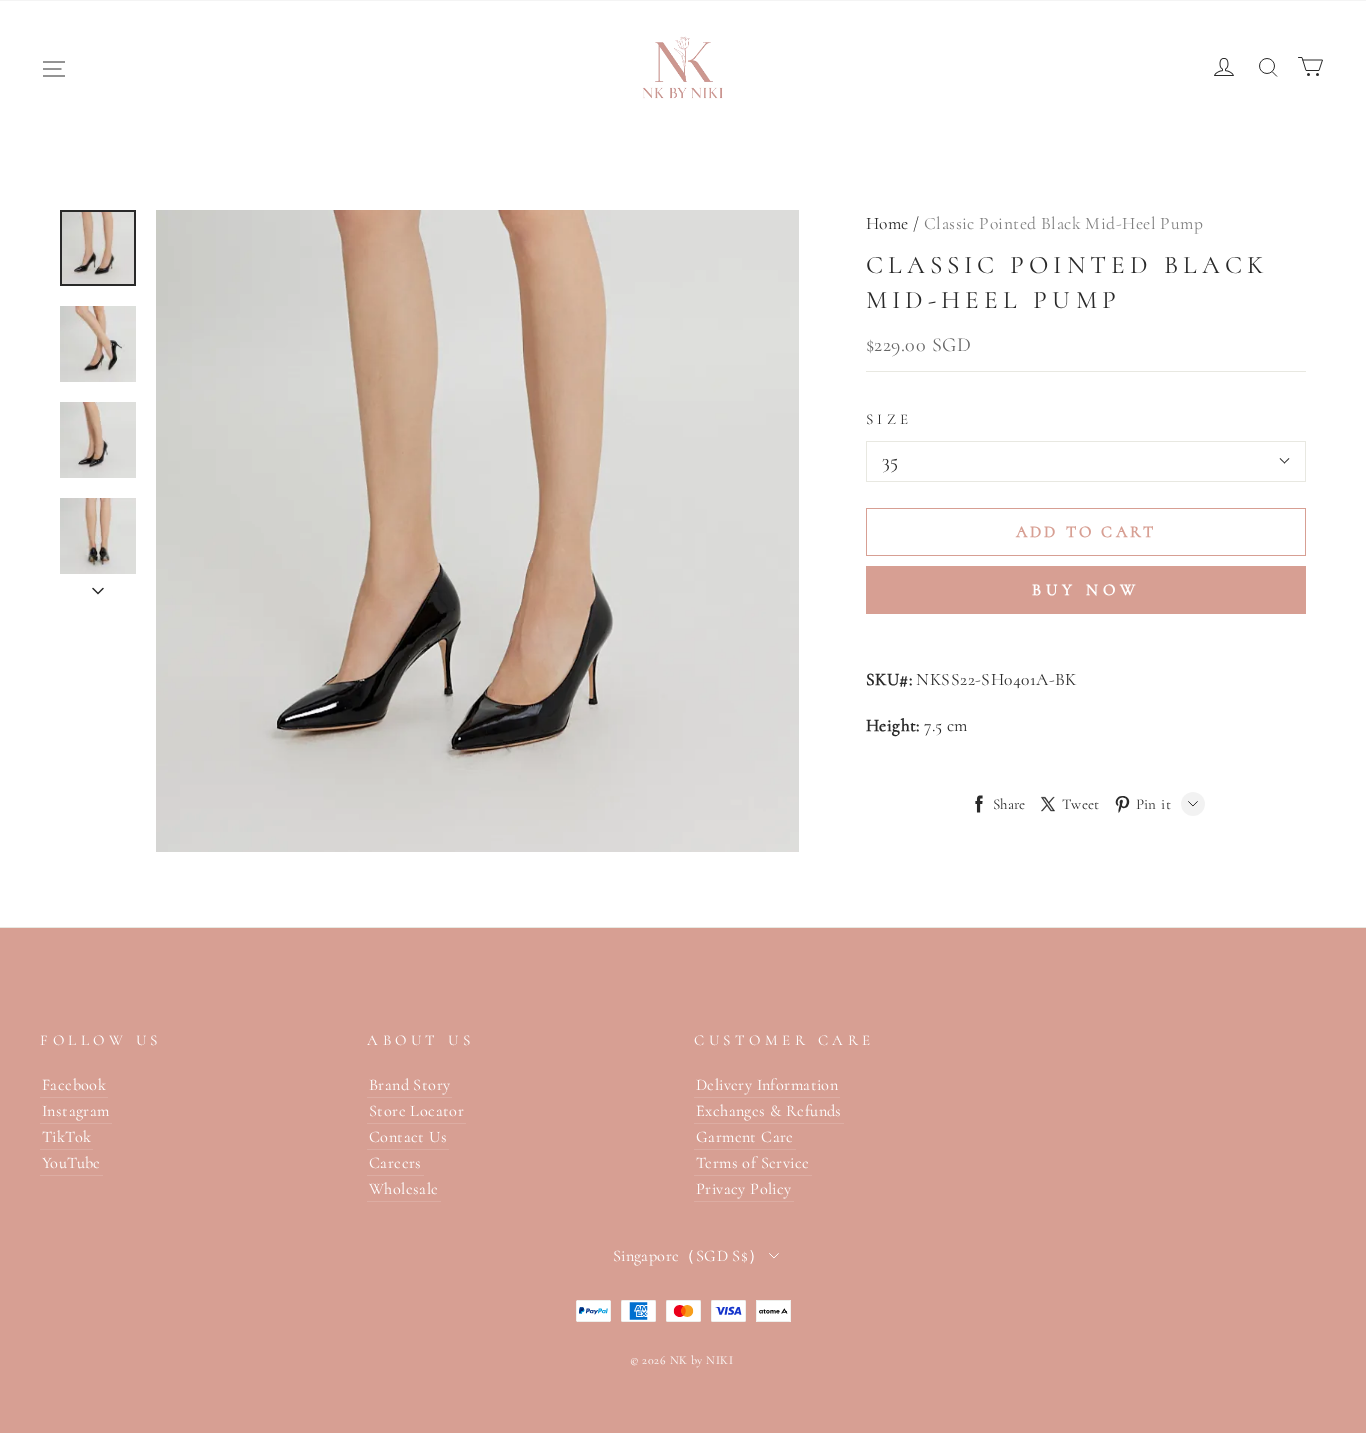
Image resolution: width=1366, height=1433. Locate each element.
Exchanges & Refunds (769, 1111)
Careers (395, 1163)
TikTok (66, 1137)
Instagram (76, 1111)
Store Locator (416, 1111)
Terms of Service (753, 1163)
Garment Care (745, 1137)
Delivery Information (767, 1085)
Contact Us (408, 1137)
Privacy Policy (744, 1189)
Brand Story (409, 1085)
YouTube (71, 1163)
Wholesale (404, 1189)
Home (887, 223)
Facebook (74, 1085)
